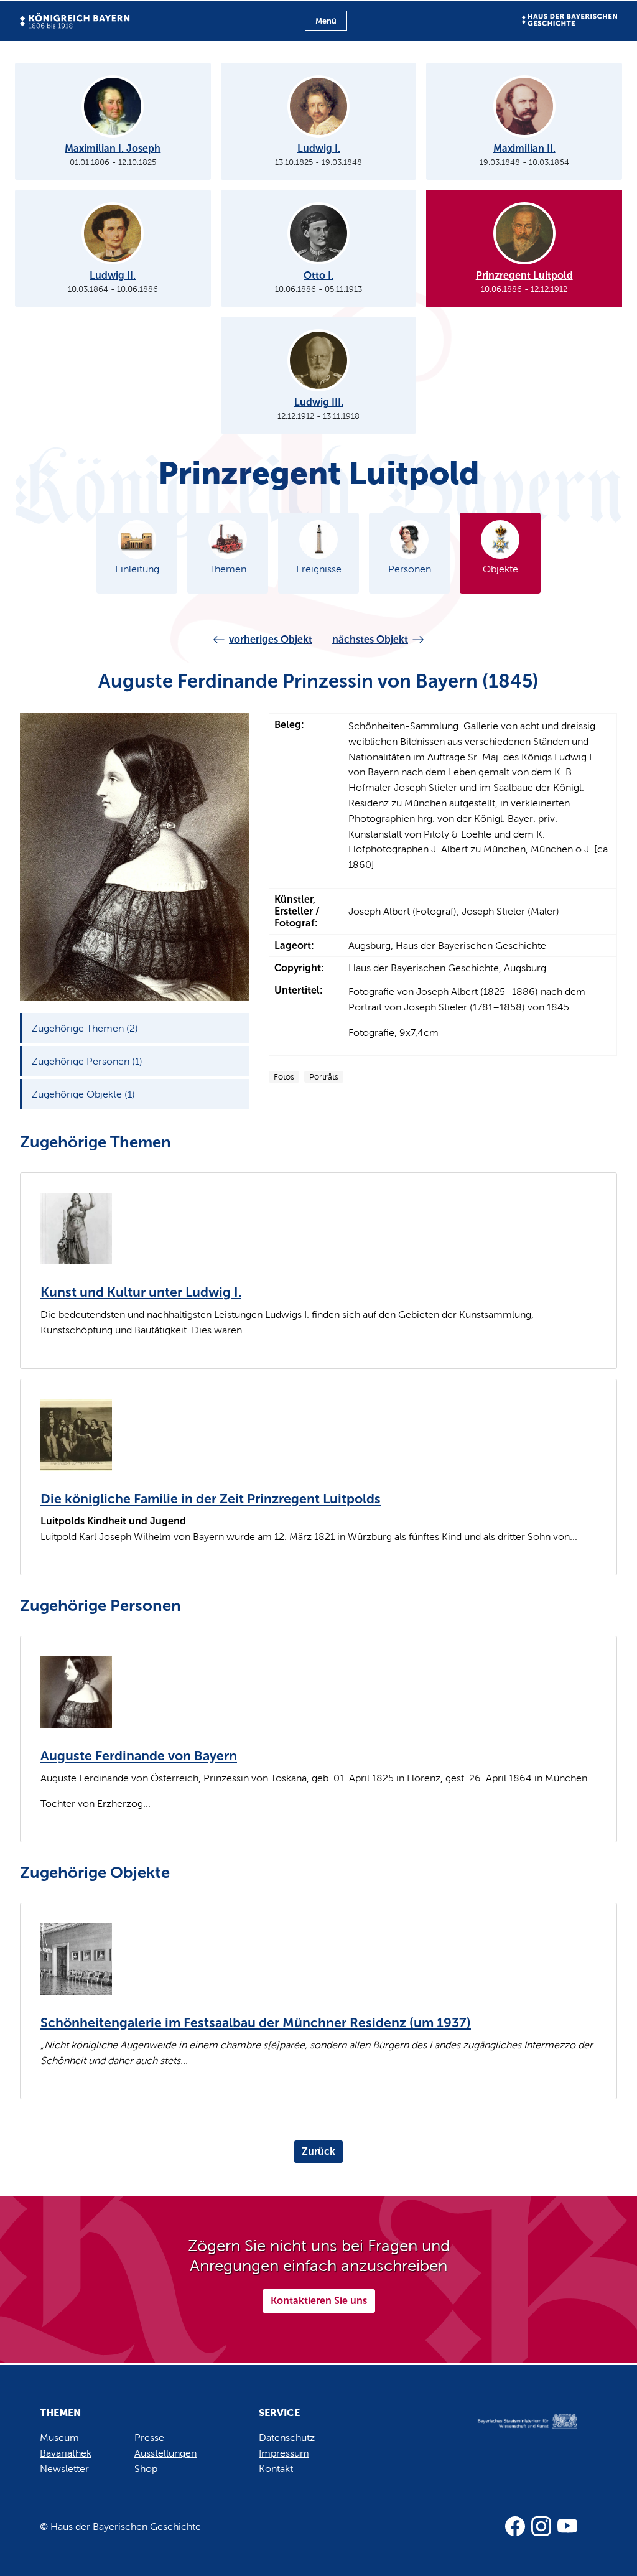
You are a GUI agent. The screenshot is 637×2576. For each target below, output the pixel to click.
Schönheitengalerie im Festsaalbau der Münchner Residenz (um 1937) (256, 2023)
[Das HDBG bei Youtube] (567, 2526)
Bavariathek (66, 2453)
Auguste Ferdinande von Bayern (139, 1756)
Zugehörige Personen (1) (87, 1061)
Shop (146, 2469)
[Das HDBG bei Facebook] (515, 2526)
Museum (59, 2438)
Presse (149, 2438)
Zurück (318, 2151)
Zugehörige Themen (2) (85, 1028)
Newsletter (64, 2469)
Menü (326, 21)
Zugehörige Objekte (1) (83, 1094)
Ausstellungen (165, 2453)
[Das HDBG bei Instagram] (541, 2526)
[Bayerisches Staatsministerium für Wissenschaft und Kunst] (518, 2434)
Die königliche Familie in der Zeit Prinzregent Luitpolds (211, 1499)
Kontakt (276, 2469)
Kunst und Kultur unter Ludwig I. (141, 1292)
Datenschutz (287, 2438)
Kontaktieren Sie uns (319, 2301)
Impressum (284, 2453)
